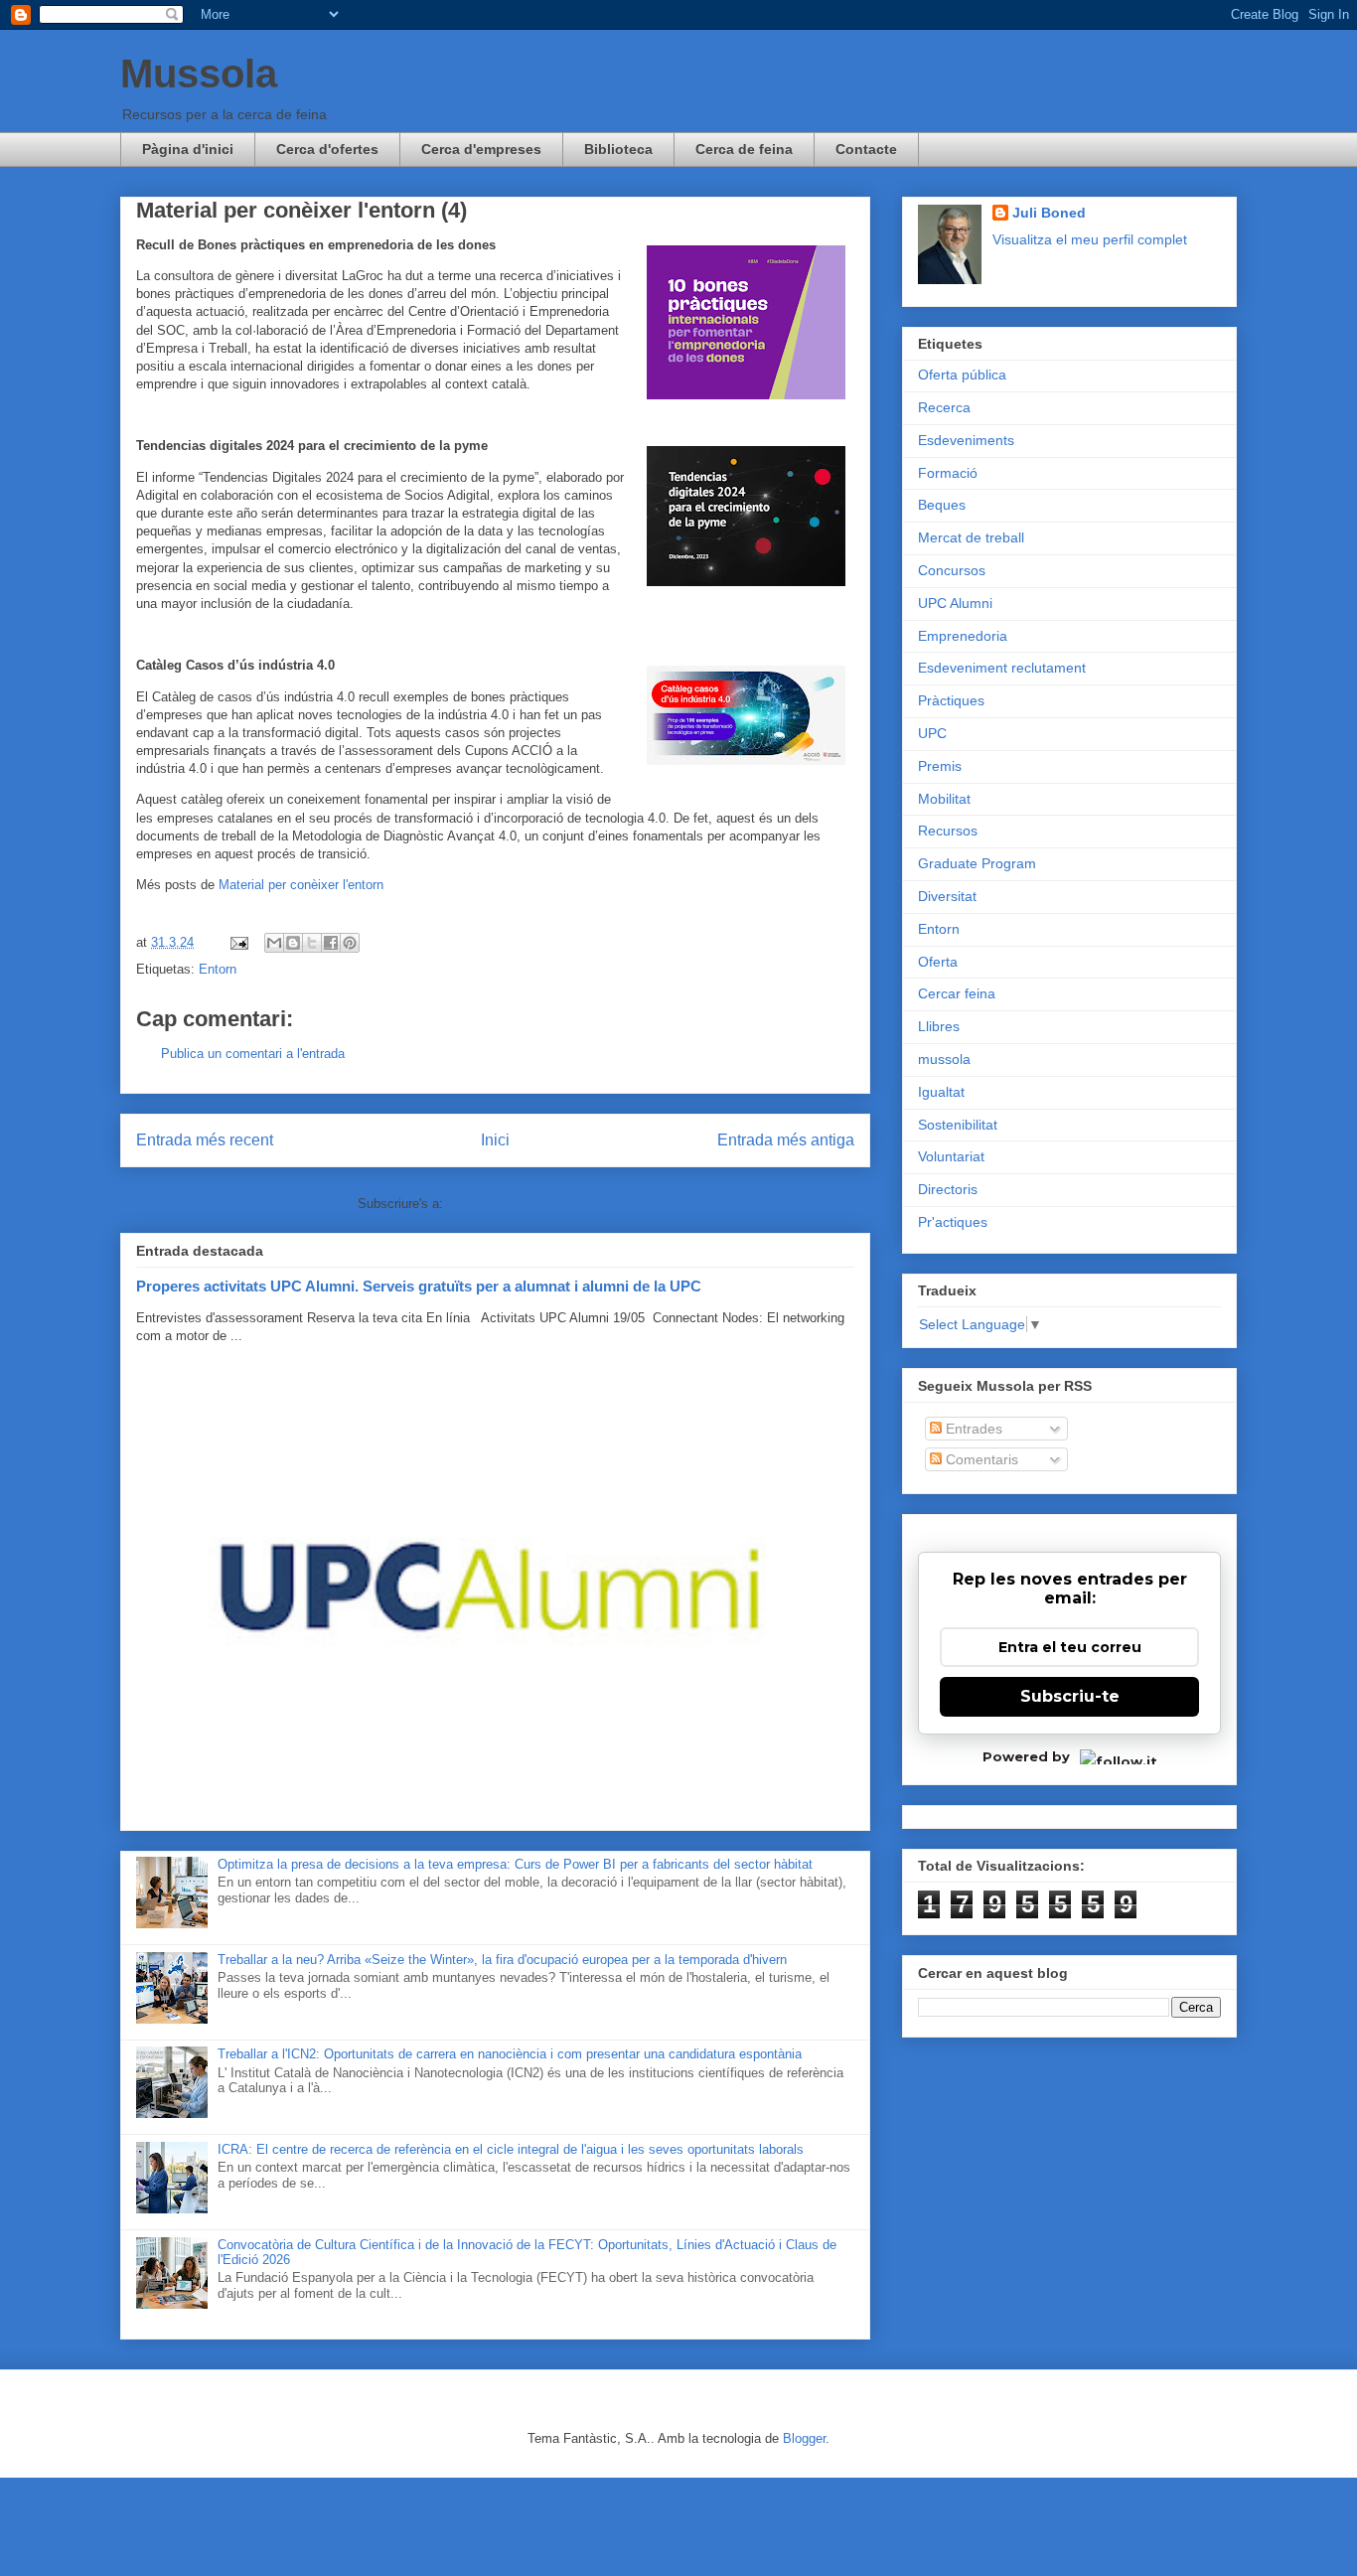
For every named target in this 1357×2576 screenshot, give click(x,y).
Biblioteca (618, 149)
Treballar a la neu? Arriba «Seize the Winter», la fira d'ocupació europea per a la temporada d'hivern (502, 1960)
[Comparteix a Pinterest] (350, 943)
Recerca (944, 407)
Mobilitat (944, 799)
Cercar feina (957, 993)
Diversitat (947, 896)
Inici (495, 1140)
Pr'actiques (953, 1222)
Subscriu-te (1070, 1696)
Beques (942, 505)
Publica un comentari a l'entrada (253, 1054)
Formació (948, 473)
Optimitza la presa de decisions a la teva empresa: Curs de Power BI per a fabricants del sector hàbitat (515, 1864)
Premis (940, 766)
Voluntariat (951, 1156)
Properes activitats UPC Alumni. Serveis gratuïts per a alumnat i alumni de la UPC (419, 1286)
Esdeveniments (966, 440)
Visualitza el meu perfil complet (1090, 239)
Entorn (218, 969)
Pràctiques (951, 700)
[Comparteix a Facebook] (331, 943)
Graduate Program (977, 863)
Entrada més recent (205, 1140)
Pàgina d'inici (188, 149)
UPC (932, 733)
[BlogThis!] (293, 943)
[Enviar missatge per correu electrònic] (238, 942)
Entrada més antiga (786, 1140)
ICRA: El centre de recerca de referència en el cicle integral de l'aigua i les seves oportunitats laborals (511, 2149)
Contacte (866, 149)
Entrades (972, 1429)
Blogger (804, 2438)
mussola (944, 1059)
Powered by (1026, 1756)
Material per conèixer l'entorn (301, 885)
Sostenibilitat (958, 1125)
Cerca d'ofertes (327, 149)
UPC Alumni (955, 603)
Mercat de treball (971, 537)
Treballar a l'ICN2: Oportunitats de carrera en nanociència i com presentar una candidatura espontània (510, 2054)
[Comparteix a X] (312, 943)
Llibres (939, 1026)
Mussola (199, 74)
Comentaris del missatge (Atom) (540, 1204)
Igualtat (941, 1092)
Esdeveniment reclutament (1002, 668)
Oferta (938, 962)
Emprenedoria (963, 636)
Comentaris (980, 1459)
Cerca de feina (744, 149)
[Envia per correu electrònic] (274, 943)
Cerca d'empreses (481, 149)
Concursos (952, 570)
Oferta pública (962, 375)
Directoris (948, 1189)
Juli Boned (1049, 213)
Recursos (948, 831)
